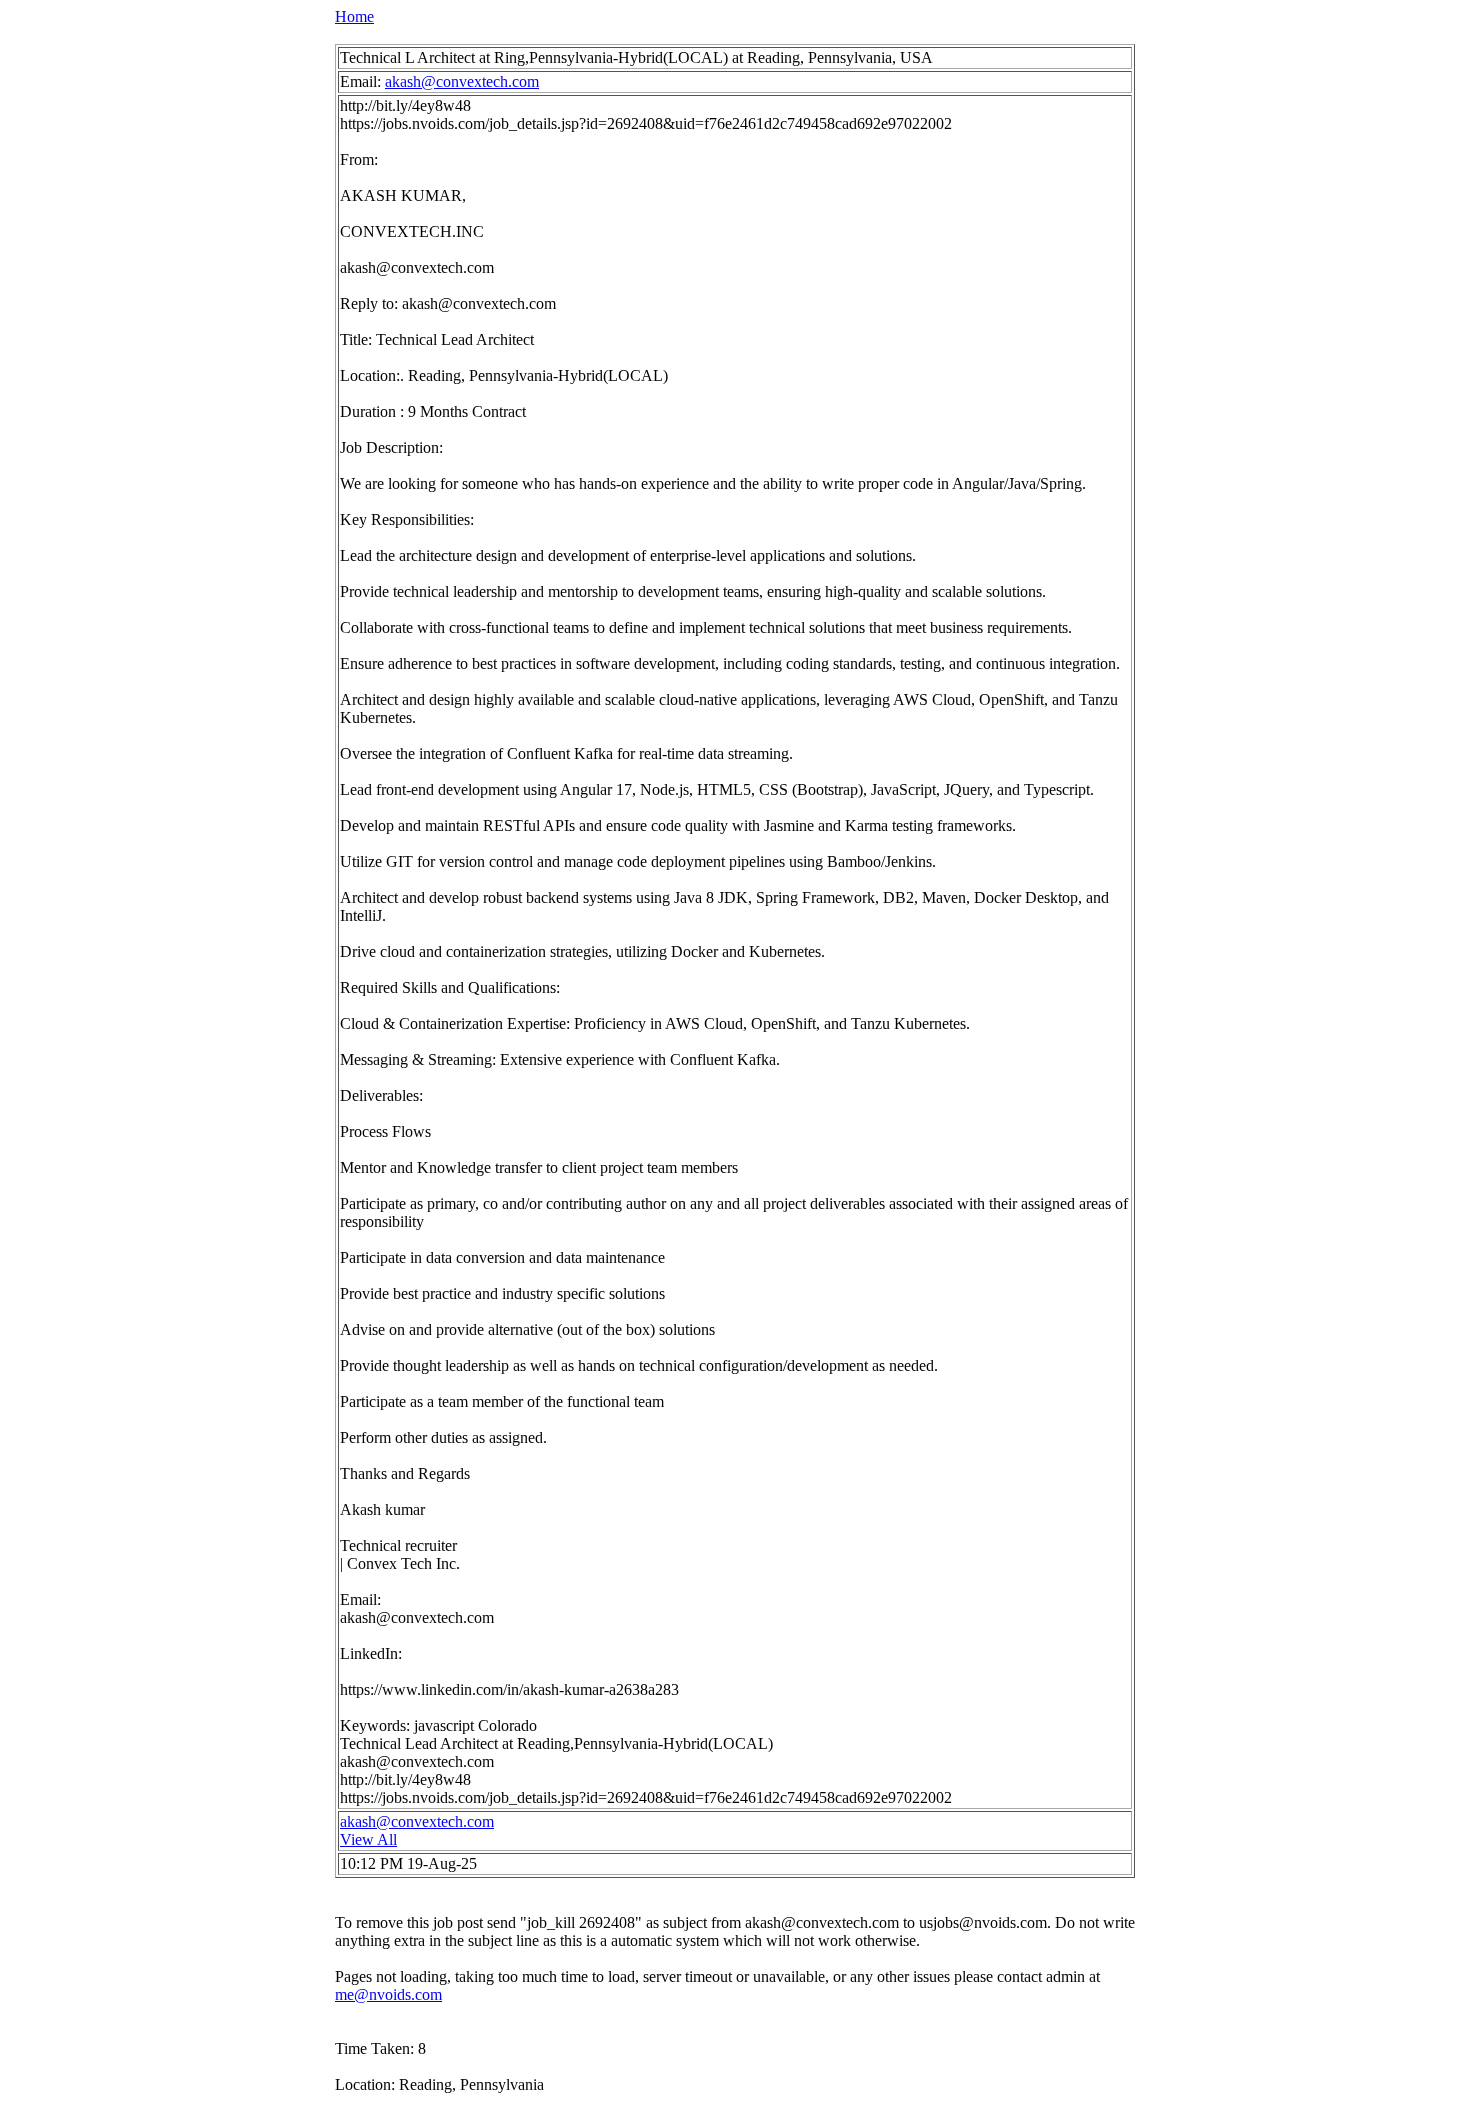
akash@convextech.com (462, 81)
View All (368, 1839)
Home (354, 16)
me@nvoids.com (388, 1994)
